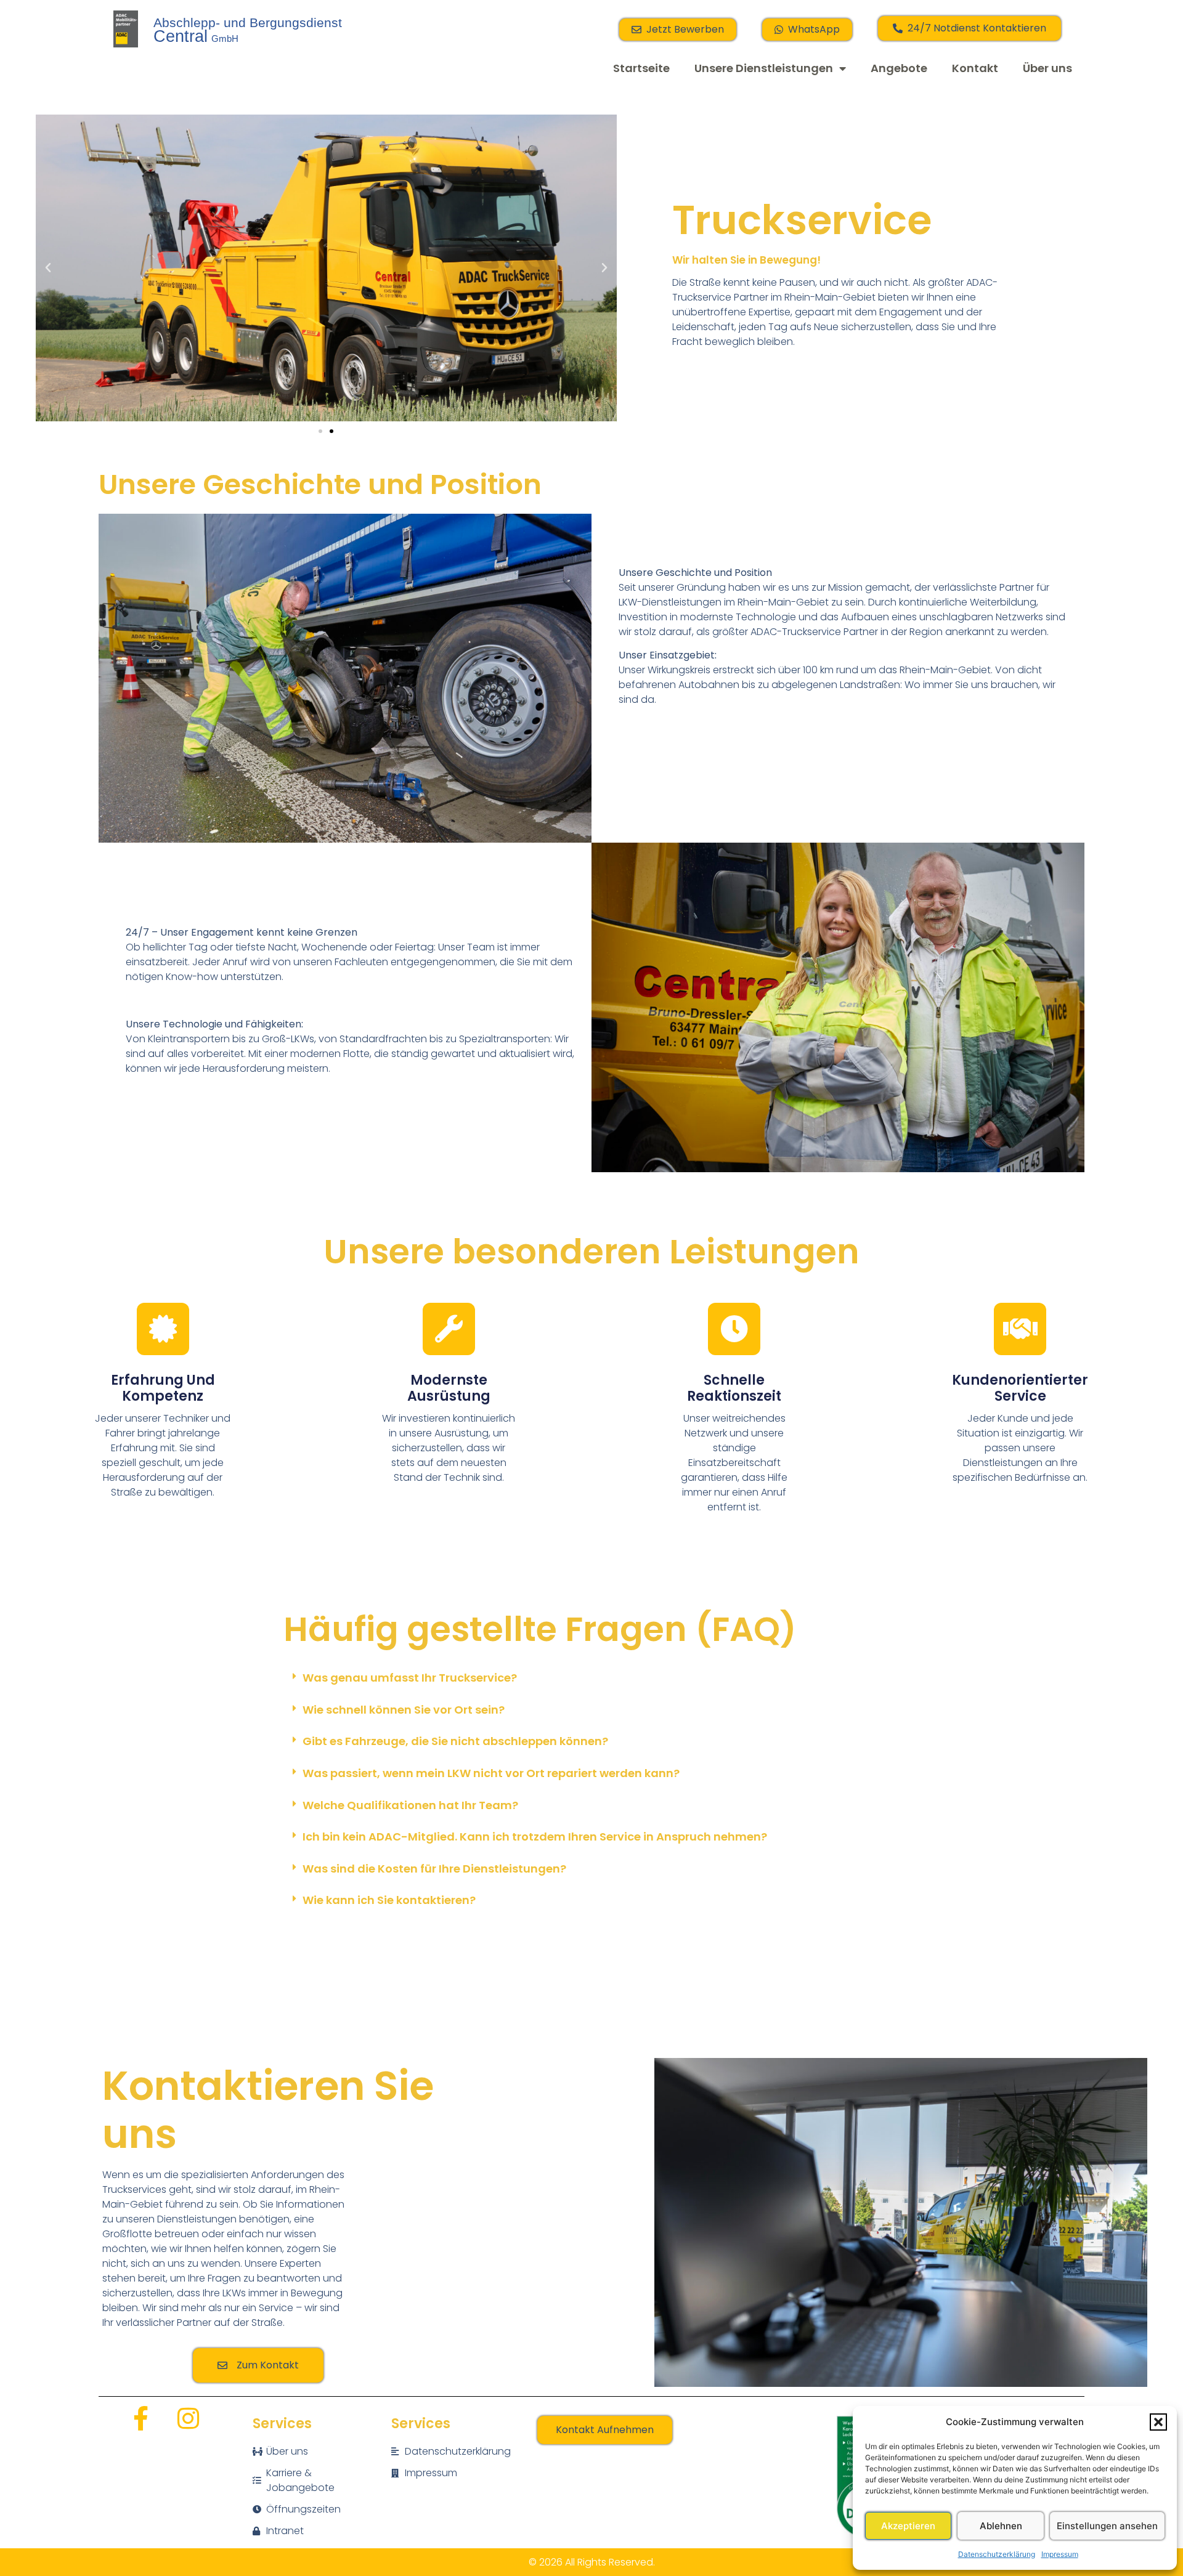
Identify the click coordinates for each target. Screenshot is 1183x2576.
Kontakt (975, 68)
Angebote (899, 68)
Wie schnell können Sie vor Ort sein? (404, 1710)
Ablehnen (1001, 2526)
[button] (1158, 2422)
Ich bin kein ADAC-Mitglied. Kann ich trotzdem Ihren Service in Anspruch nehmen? (535, 1837)
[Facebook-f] (140, 2418)
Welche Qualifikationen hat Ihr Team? (410, 1805)
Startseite (641, 68)
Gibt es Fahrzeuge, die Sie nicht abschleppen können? (455, 1741)
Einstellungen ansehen (1107, 2526)
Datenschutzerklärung (997, 2554)
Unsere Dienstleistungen (764, 68)
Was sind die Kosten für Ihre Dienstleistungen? (434, 1869)
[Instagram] (188, 2418)
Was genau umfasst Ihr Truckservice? (410, 1678)
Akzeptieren (908, 2526)
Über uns (1047, 68)
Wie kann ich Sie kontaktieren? (389, 1900)
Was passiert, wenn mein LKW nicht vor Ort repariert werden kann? (491, 1773)
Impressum (1060, 2554)
